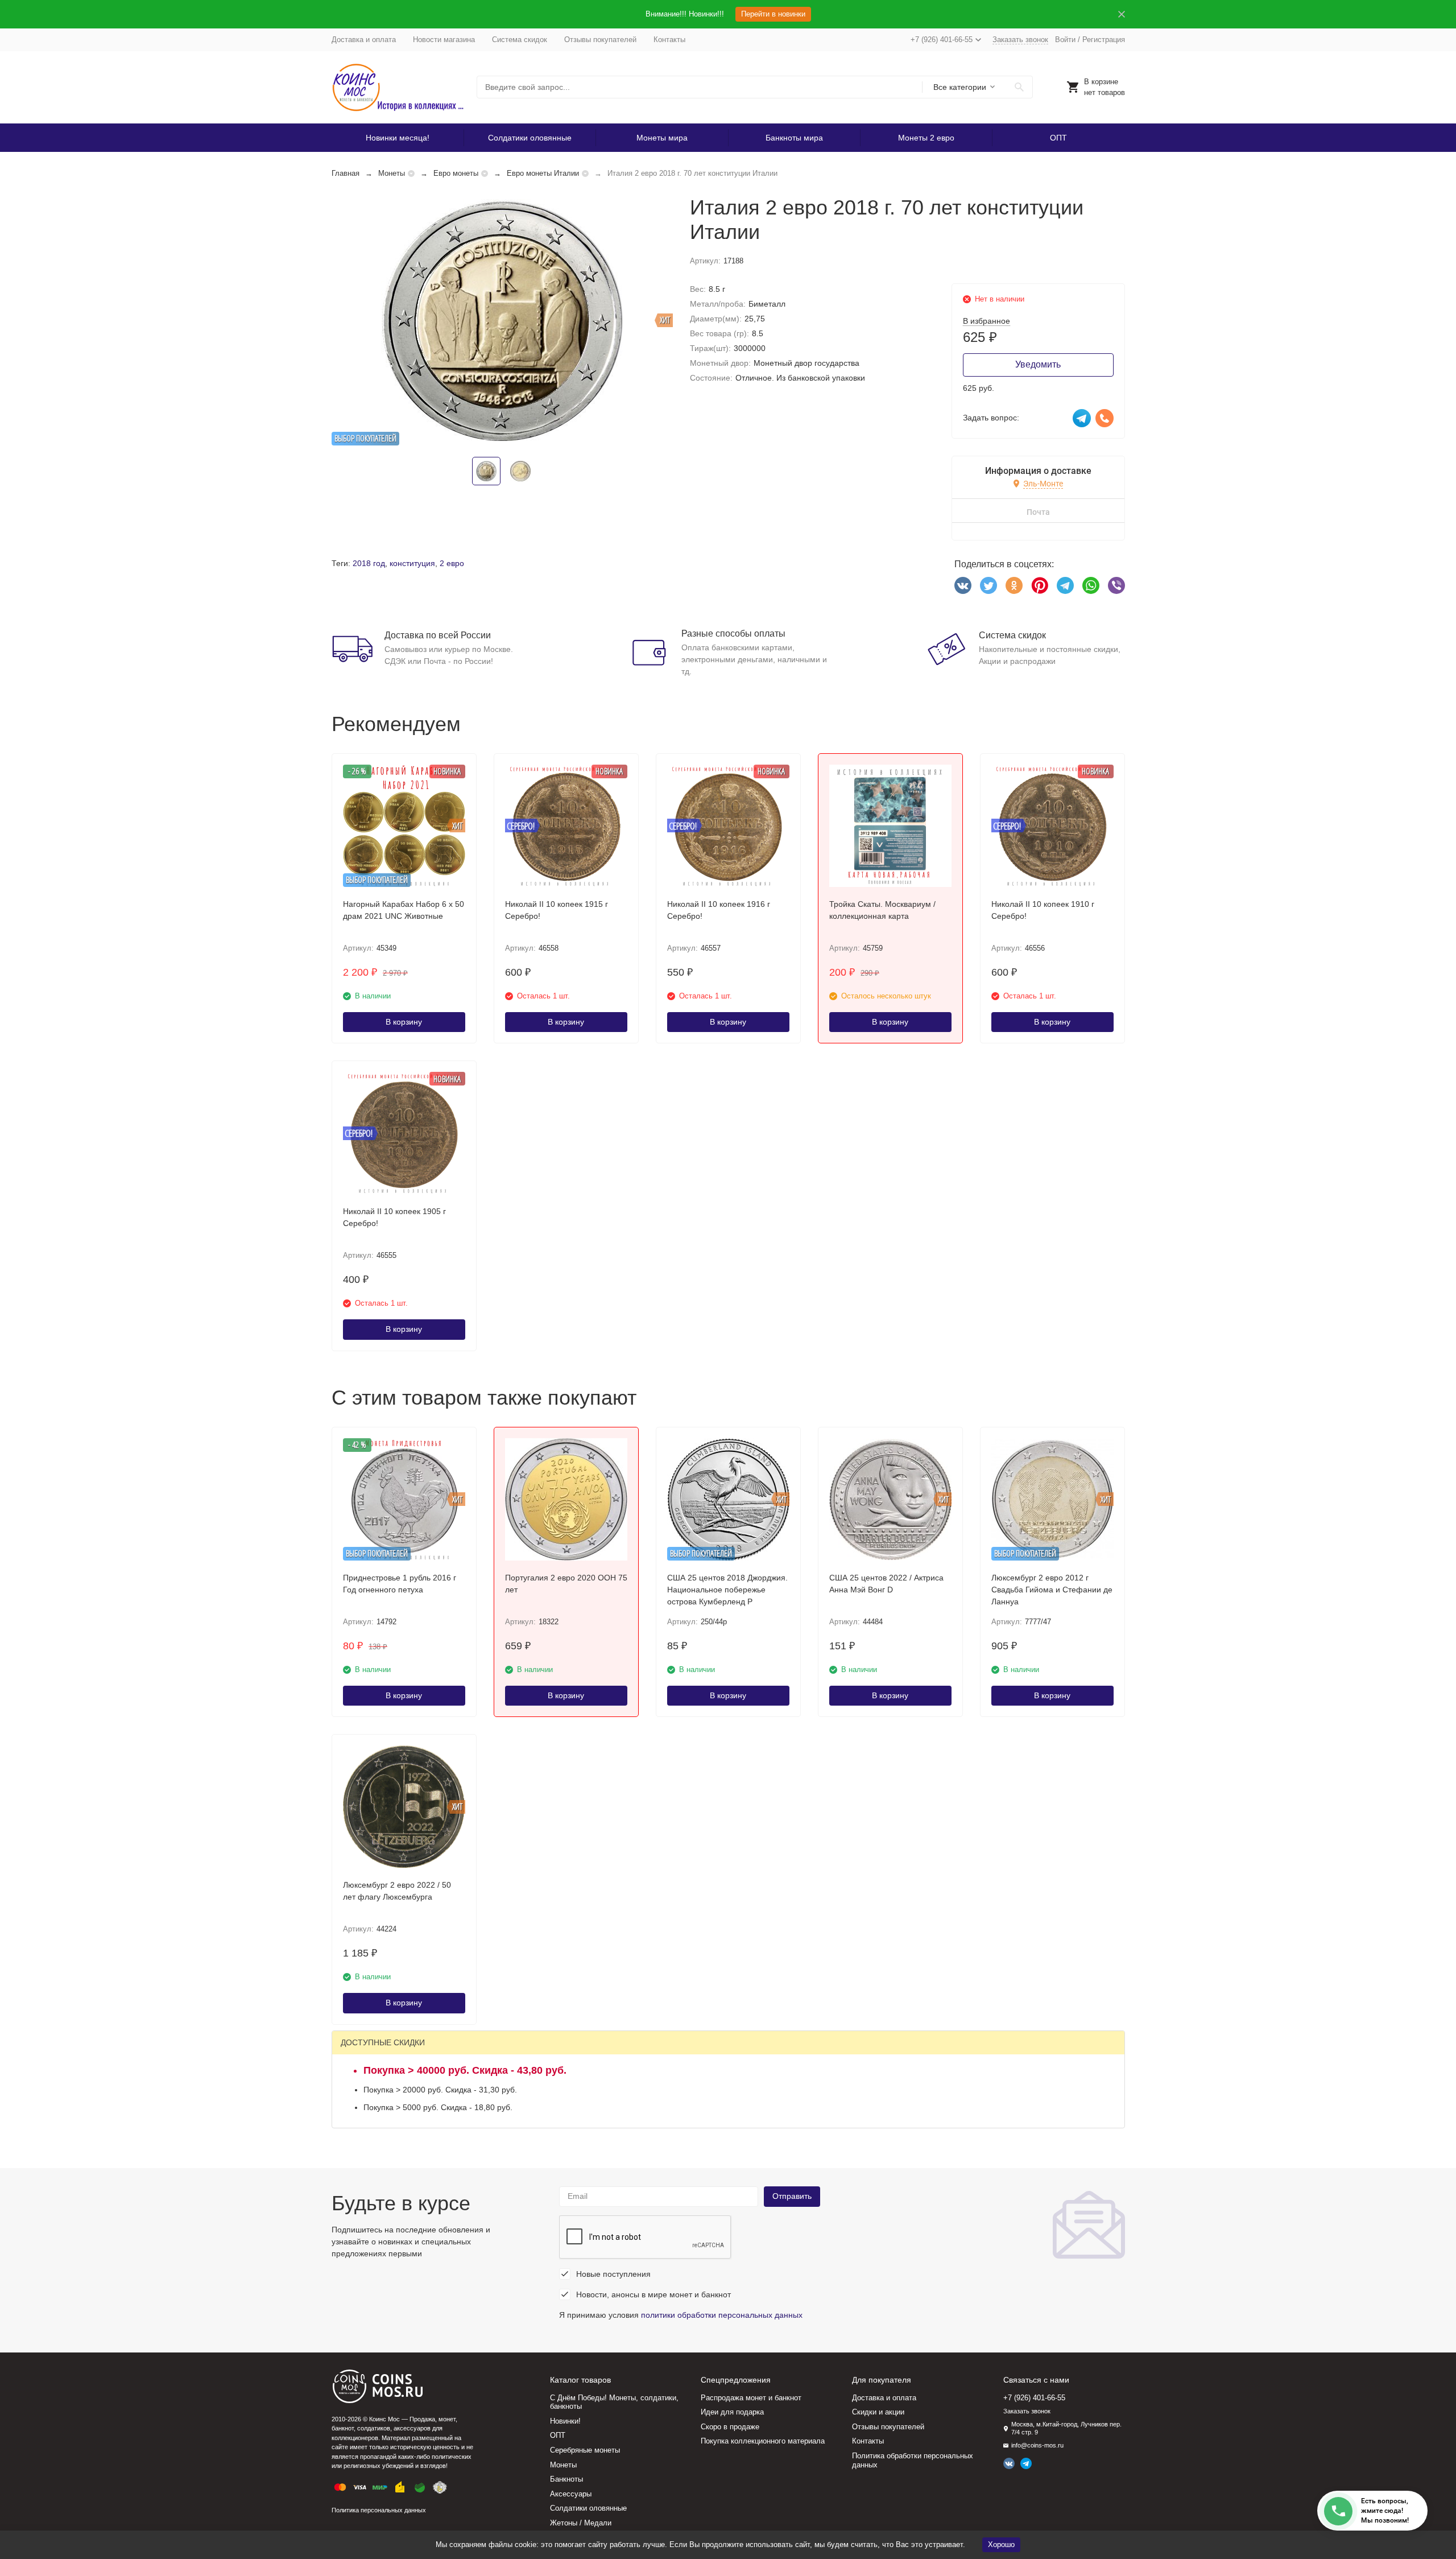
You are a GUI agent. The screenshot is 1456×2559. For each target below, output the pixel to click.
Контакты (669, 40)
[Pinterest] (1040, 585)
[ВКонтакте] (963, 585)
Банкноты (566, 2479)
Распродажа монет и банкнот (751, 2398)
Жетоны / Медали (581, 2523)
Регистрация (1104, 40)
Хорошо (1001, 2544)
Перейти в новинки (773, 14)
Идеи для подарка (732, 2412)
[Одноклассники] (1014, 585)
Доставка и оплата (364, 40)
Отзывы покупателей (600, 40)
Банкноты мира (794, 138)
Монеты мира (662, 138)
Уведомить (1038, 364)
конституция (412, 563)
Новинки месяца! (398, 138)
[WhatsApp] (1091, 585)
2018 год (369, 563)
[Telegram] (1065, 585)
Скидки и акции (878, 2412)
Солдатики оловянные (530, 138)
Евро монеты (456, 173)
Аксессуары (571, 2494)
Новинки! (565, 2421)
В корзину (404, 1022)
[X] (988, 585)
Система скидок (520, 40)
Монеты (392, 173)
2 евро (452, 563)
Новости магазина (444, 40)
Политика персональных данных (379, 2510)
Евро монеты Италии (543, 173)
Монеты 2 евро (926, 138)
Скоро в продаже (730, 2427)
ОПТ (1058, 138)
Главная (346, 173)
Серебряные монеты (585, 2450)
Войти (1065, 40)
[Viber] (1116, 585)
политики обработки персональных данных (722, 2315)
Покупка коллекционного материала (763, 2441)
